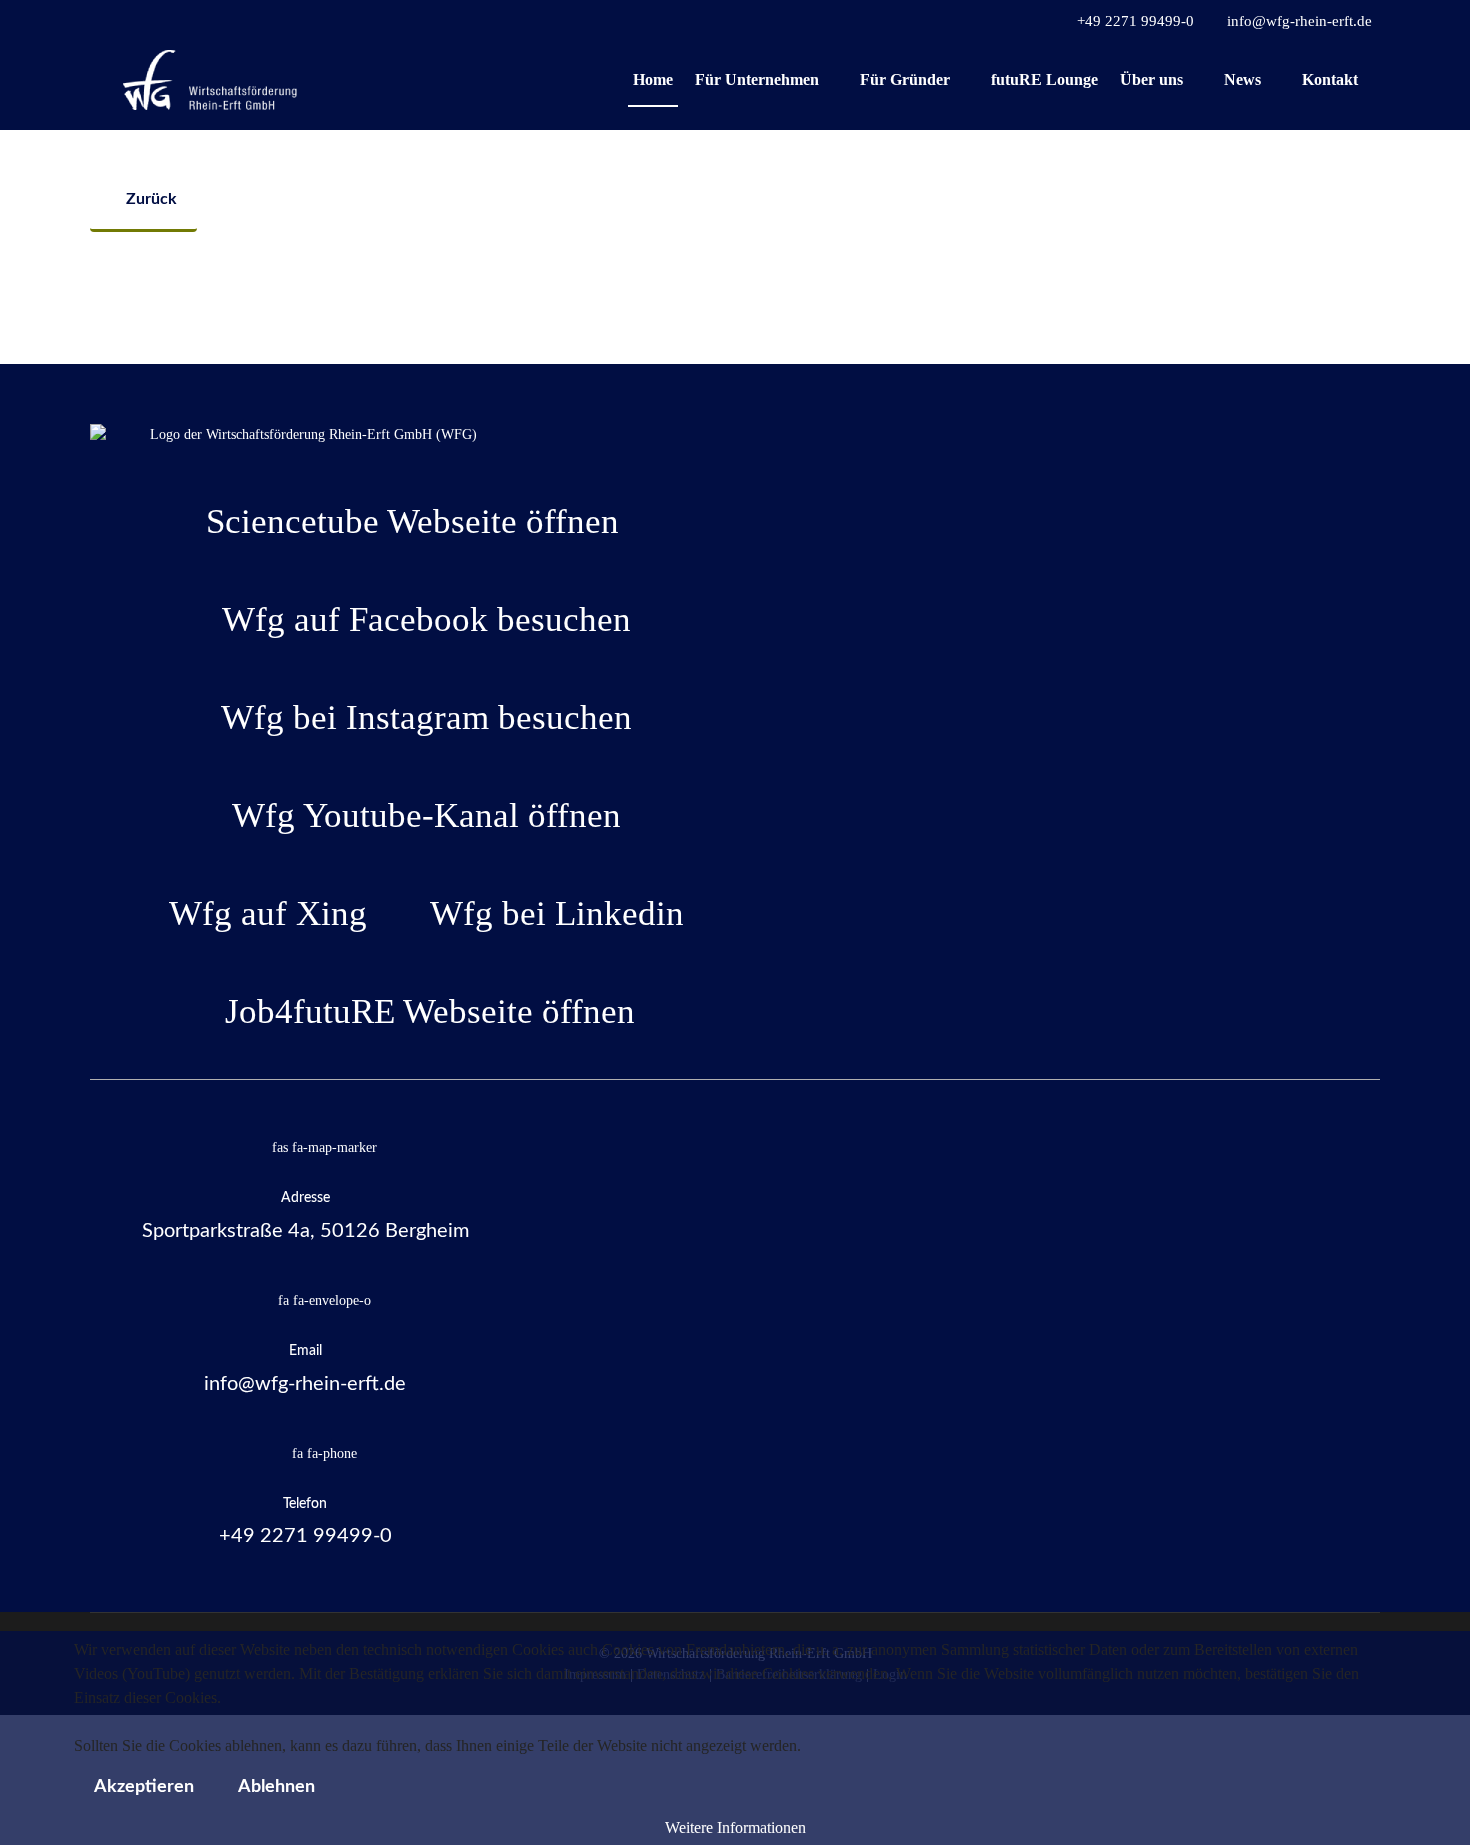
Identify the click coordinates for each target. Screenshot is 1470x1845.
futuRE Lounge (1044, 79)
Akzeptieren (144, 1787)
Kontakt (1330, 79)
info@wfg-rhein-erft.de (1299, 21)
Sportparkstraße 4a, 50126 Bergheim (305, 1231)
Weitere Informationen (735, 1827)
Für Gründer (905, 79)
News (1242, 79)
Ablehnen (276, 1787)
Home (653, 79)
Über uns (1151, 79)
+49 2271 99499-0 (1135, 21)
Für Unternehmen (757, 79)
